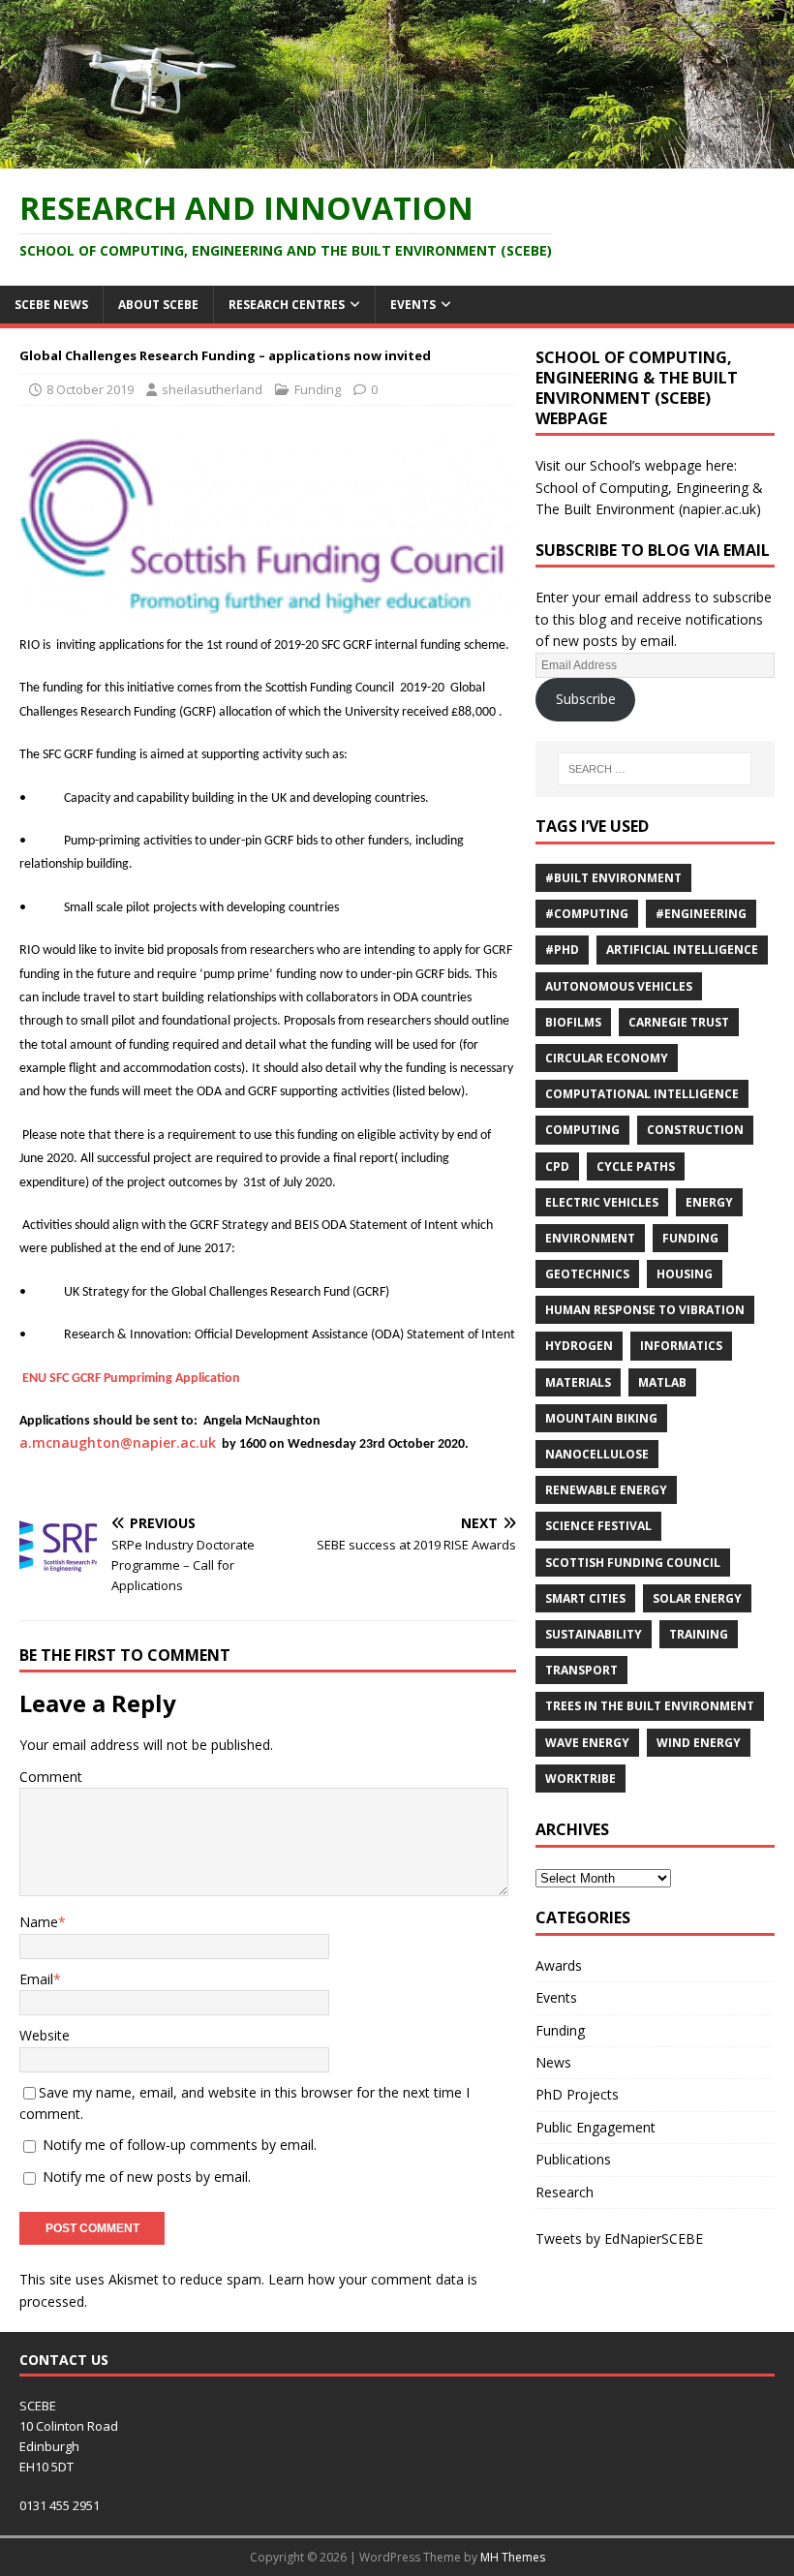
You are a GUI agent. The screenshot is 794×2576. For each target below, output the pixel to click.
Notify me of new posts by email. (147, 2177)
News (553, 2062)
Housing (685, 1274)
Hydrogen (579, 1346)
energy (709, 1202)
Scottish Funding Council (633, 1563)
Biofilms (573, 1022)
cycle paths (636, 1166)
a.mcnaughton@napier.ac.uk (118, 1442)
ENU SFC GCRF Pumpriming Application (131, 1379)
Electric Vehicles (602, 1202)
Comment (51, 1777)
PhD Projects (577, 2094)
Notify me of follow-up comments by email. (180, 2145)
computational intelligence (642, 1094)
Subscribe (586, 699)
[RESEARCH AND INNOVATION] (397, 156)
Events (413, 305)
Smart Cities (585, 1598)
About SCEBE (158, 305)
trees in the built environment (650, 1706)
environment (590, 1238)
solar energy (697, 1598)
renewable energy (606, 1490)
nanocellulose (597, 1454)
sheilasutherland (212, 389)
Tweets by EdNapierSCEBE (619, 2239)
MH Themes (513, 2557)
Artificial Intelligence (682, 950)
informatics (681, 1346)
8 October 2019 (90, 389)
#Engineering (701, 914)
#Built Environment (613, 878)
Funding (318, 389)
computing (582, 1130)
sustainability (594, 1634)
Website (45, 2035)
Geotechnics (587, 1274)
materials (578, 1382)
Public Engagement (595, 2127)
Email (36, 1979)
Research (565, 2192)
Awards (559, 1965)
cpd (557, 1166)
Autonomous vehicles (619, 986)
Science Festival (598, 1526)
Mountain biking (601, 1418)
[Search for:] (655, 769)
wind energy (699, 1743)
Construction (695, 1130)
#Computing (587, 914)
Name (39, 1922)
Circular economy (607, 1058)
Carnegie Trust (679, 1022)
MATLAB (662, 1382)
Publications (573, 2159)
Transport (581, 1670)
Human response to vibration (645, 1310)
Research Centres (287, 305)
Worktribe (580, 1779)
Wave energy (587, 1743)
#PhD (562, 950)
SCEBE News (51, 305)
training (699, 1634)
